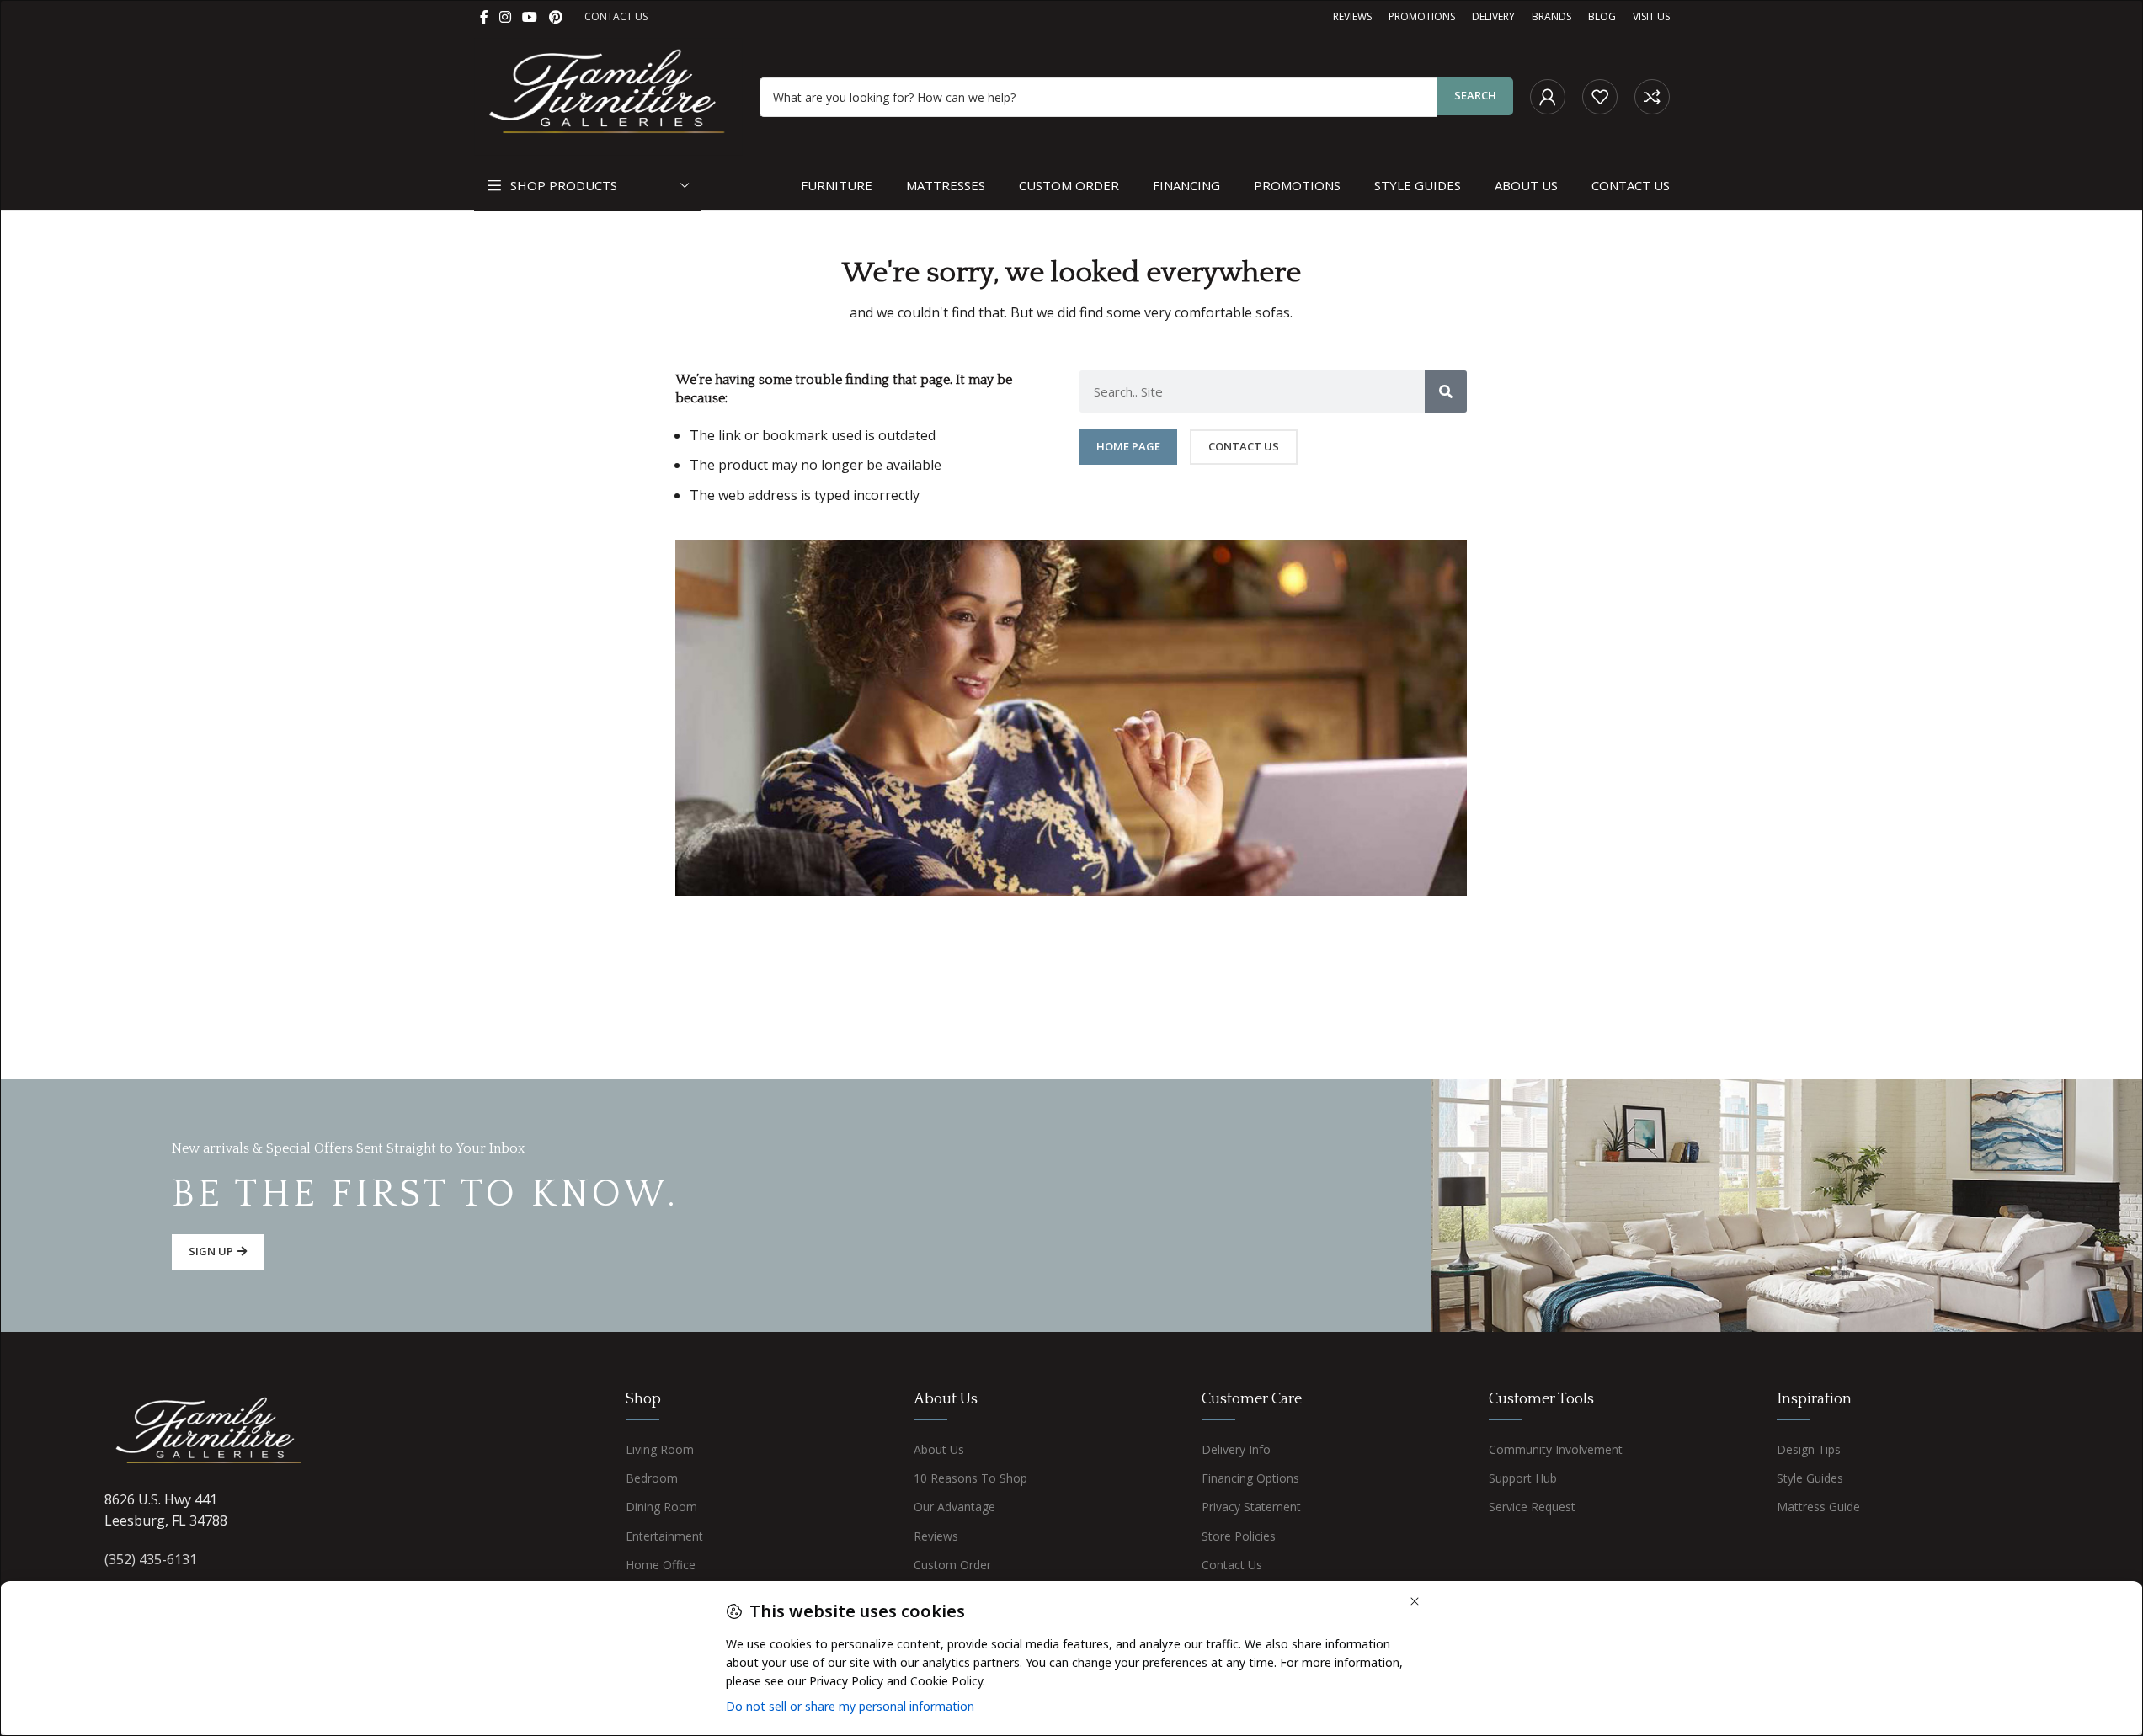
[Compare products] (1652, 97)
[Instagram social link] (506, 17)
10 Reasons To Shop (970, 1478)
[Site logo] (609, 95)
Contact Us (1232, 1565)
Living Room (660, 1449)
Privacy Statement (1251, 1507)
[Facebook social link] (484, 17)
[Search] (1446, 391)
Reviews (936, 1536)
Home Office (661, 1565)
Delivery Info (1236, 1449)
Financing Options (1250, 1478)
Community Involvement (1556, 1449)
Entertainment (664, 1536)
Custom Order (952, 1565)
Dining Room (661, 1507)
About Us (939, 1449)
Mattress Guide (1818, 1507)
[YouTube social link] (530, 17)
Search (1475, 95)
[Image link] (210, 1433)
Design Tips (1809, 1449)
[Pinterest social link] (555, 17)
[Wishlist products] (1600, 97)
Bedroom (652, 1478)
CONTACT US (616, 16)
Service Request (1532, 1507)
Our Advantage (954, 1507)
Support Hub (1523, 1478)
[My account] (1548, 97)
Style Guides (1810, 1478)
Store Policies (1239, 1536)
